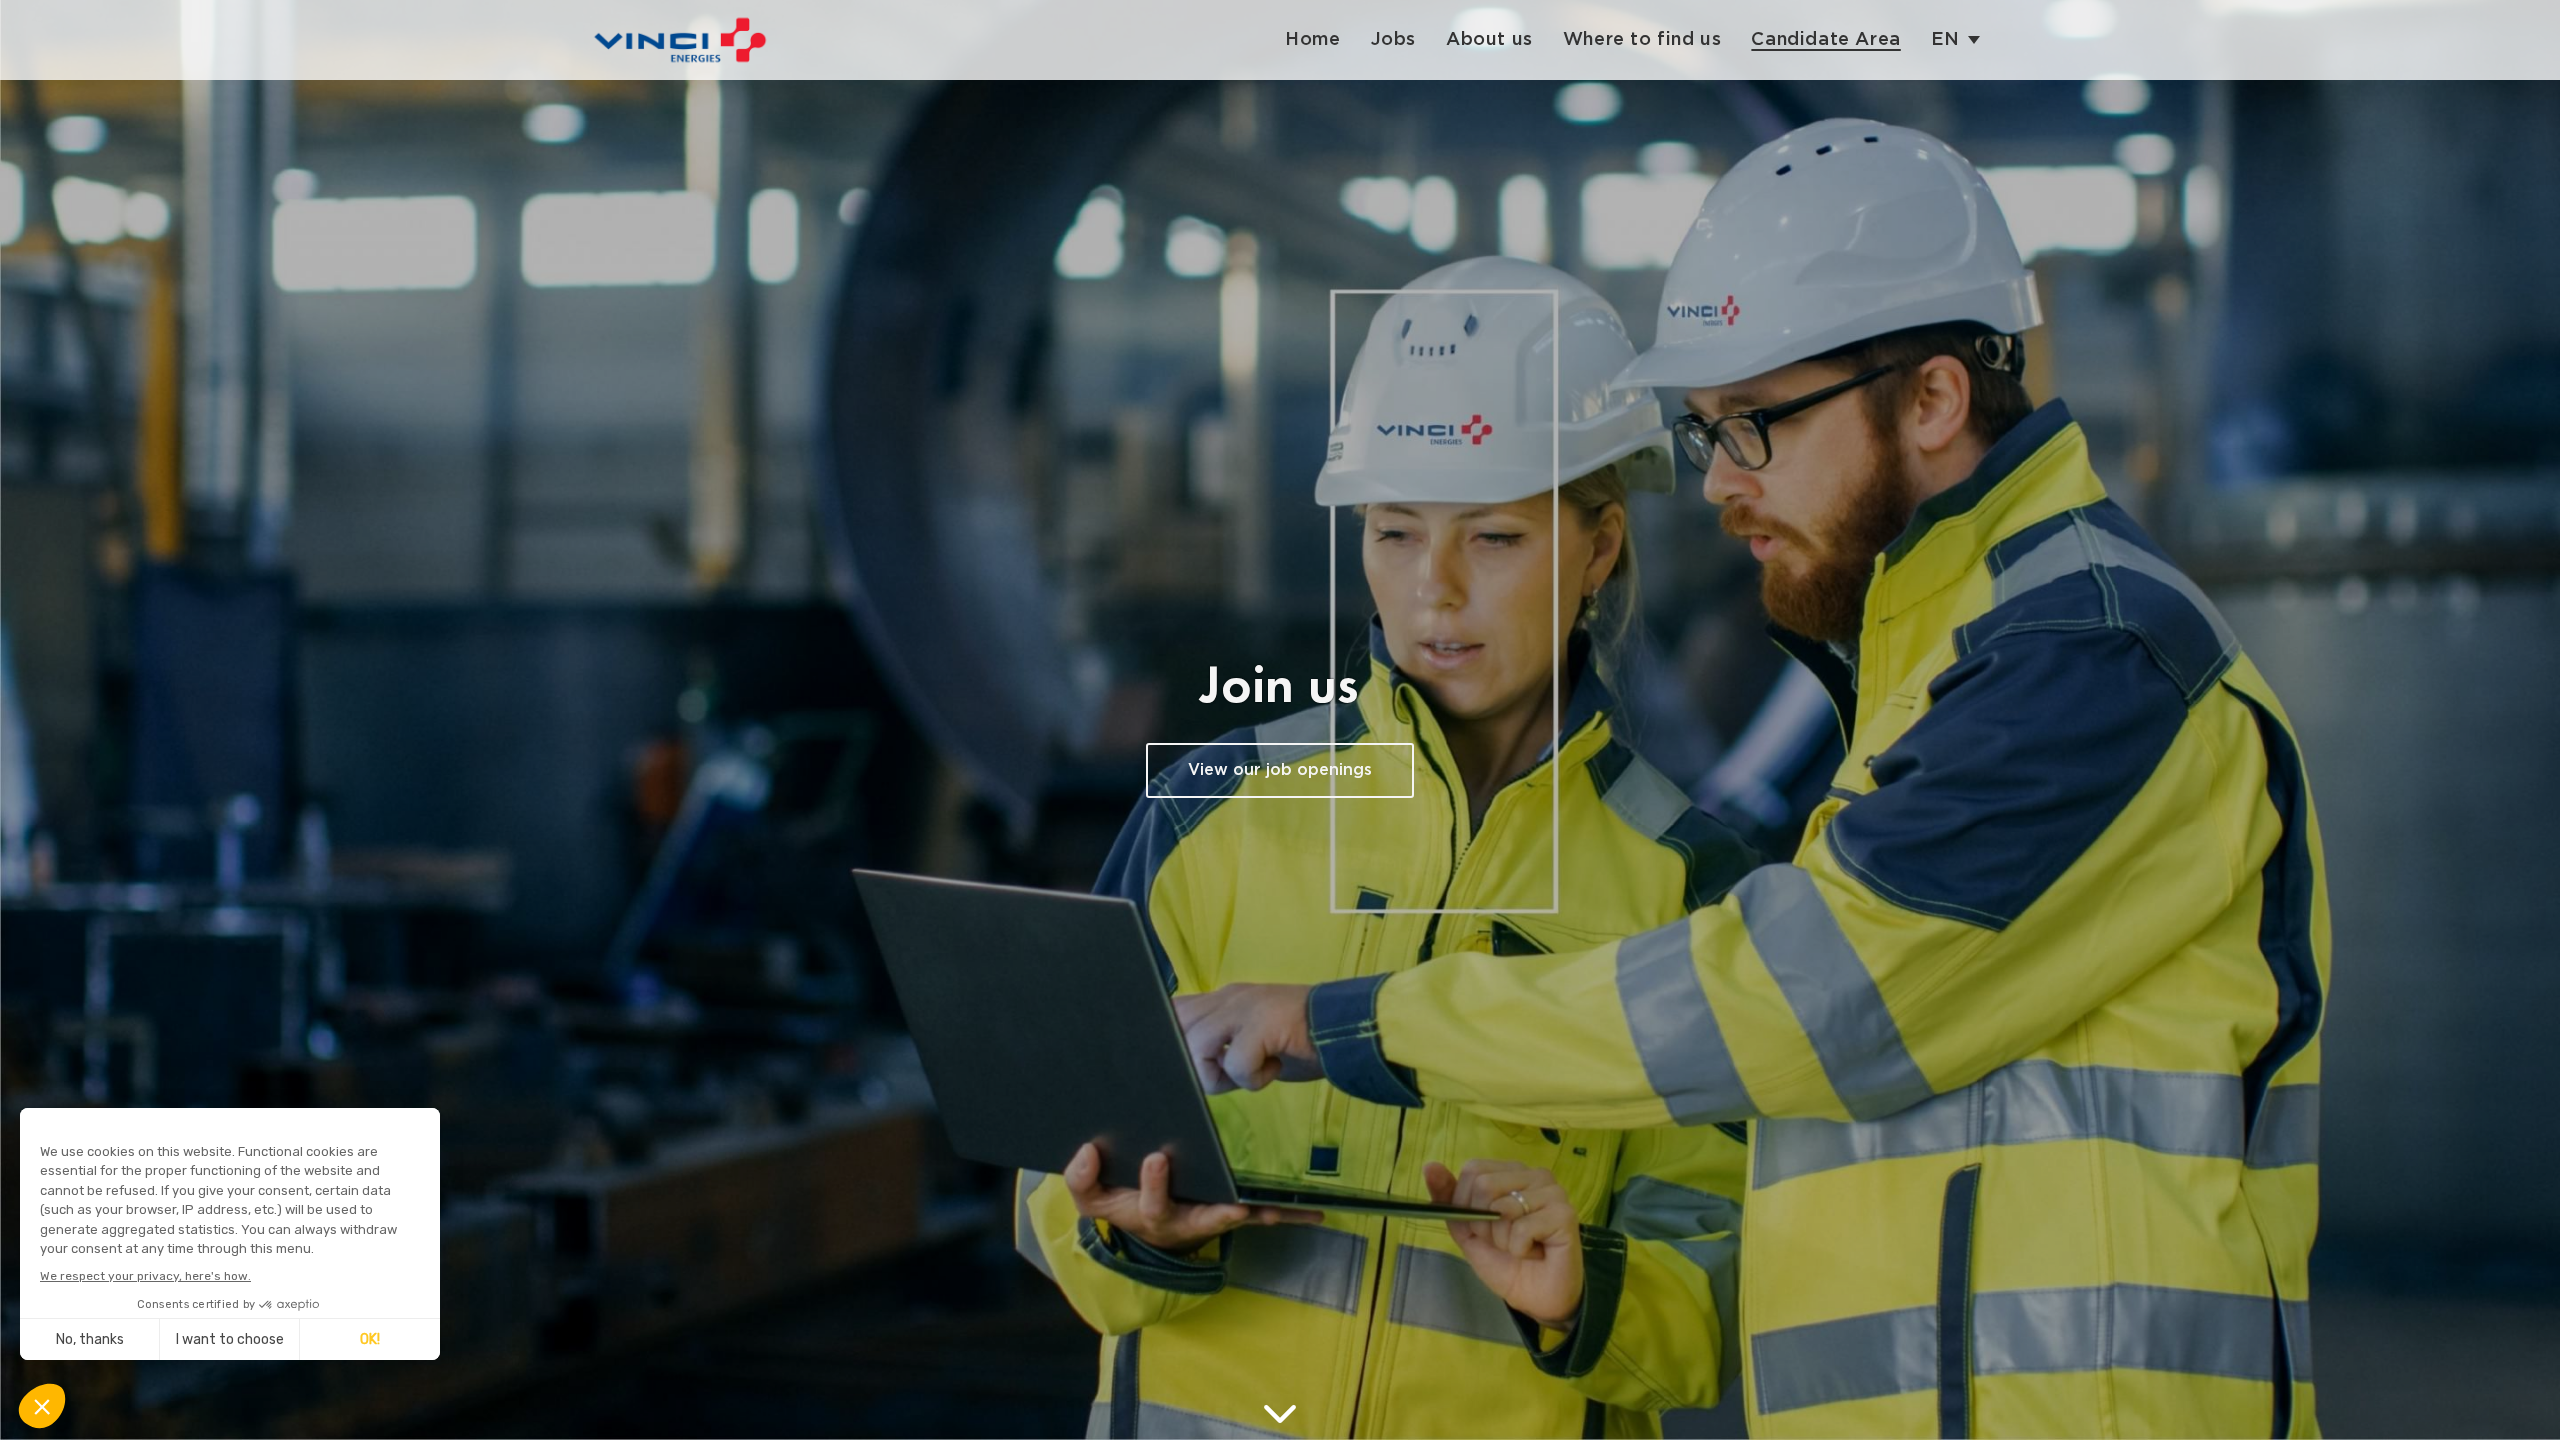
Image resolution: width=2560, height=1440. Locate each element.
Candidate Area (1825, 40)
